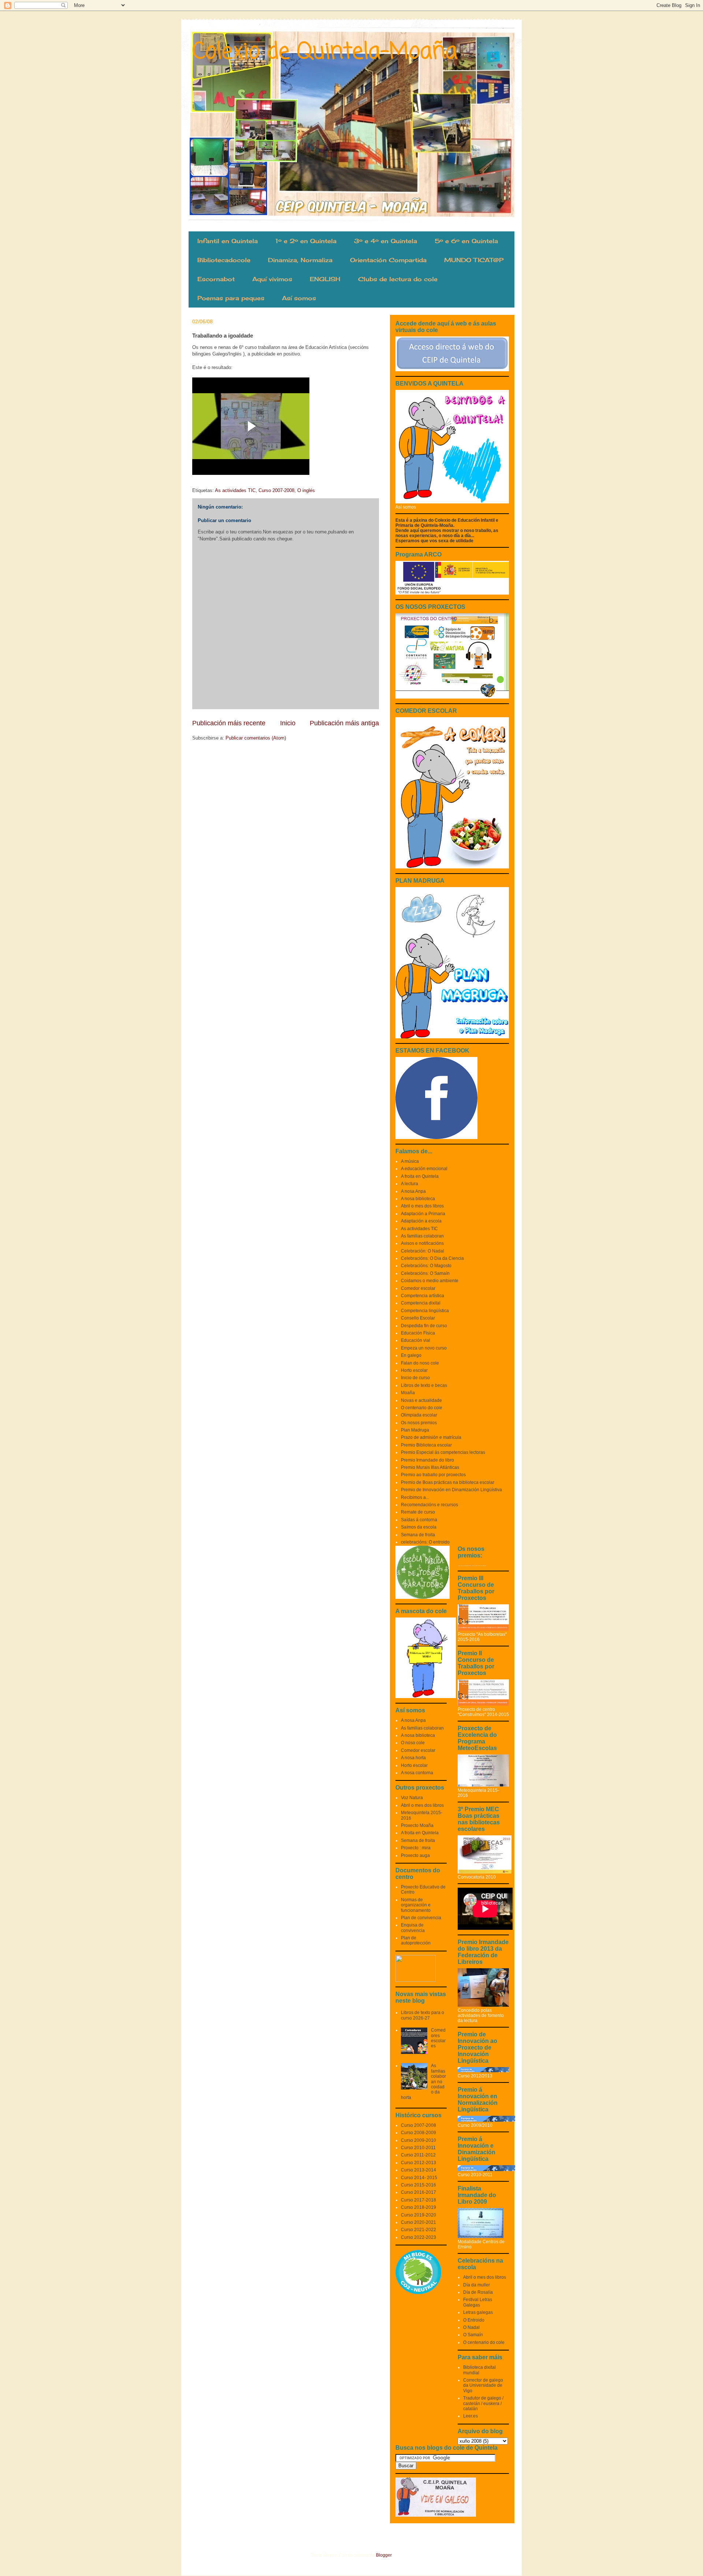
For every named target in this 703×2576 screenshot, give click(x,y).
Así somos (299, 298)
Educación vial (416, 1340)
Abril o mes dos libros (422, 1206)
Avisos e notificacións (422, 1243)
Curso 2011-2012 (418, 2155)
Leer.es (470, 2416)
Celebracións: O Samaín (425, 1273)
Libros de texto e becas (424, 1385)
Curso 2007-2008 (276, 490)
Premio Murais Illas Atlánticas (430, 1467)
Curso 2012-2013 (419, 2163)
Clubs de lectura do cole (398, 279)
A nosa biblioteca (418, 1199)
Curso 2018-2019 (419, 2207)
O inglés (306, 490)
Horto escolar (414, 1370)
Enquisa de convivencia (413, 1928)
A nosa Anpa (413, 1191)
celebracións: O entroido (425, 1542)
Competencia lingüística (425, 1311)
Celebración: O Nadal (423, 1251)
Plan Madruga (415, 1430)
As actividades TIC (235, 490)
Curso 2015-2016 (419, 2185)
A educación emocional (424, 1169)
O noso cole (413, 1743)
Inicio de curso (415, 1378)
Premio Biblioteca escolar (426, 1445)
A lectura (410, 1184)
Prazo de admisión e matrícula (431, 1437)
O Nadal (471, 2327)
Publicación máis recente (229, 723)
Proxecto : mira (416, 1848)
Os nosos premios (419, 1423)
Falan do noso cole (420, 1363)
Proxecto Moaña (417, 1825)
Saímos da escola (419, 1527)
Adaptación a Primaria (423, 1214)
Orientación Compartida (388, 260)
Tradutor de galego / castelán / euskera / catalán (483, 2403)
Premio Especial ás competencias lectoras (443, 1452)
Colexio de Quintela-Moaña (325, 52)
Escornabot (216, 279)
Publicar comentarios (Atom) (256, 738)
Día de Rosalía (478, 2292)
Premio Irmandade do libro (427, 1460)
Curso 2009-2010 (419, 2140)
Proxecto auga (415, 1855)
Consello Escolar (418, 1318)
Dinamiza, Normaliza (300, 260)
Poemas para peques (231, 298)
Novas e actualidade (421, 1400)
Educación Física (418, 1333)
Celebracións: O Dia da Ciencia (432, 1258)
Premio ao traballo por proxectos (433, 1475)
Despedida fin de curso (424, 1326)
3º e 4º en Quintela (386, 241)
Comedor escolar (418, 1288)
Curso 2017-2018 (419, 2200)
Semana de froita (418, 1535)
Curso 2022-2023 (419, 2237)
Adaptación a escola (421, 1221)
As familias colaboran (422, 1236)
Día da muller (477, 2285)
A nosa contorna (417, 1773)
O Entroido (474, 2320)
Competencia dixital (421, 1303)
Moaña (408, 1393)
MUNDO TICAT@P (474, 260)
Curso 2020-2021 (419, 2222)
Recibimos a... (415, 1497)
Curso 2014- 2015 (419, 2178)
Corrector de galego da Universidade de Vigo (483, 2385)
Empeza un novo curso (424, 1348)
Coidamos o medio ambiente (430, 1281)
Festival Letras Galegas (478, 2302)
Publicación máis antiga (344, 723)
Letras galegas (478, 2312)
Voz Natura (412, 1798)
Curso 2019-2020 (419, 2215)
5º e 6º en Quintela (466, 241)
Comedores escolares (438, 2038)
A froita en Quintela (420, 1176)
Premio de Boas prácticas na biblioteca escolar (448, 1482)
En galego (411, 1355)
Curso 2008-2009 (419, 2133)
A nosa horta (413, 1758)
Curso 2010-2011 (418, 2148)
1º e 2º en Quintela (306, 241)
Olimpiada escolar (419, 1415)
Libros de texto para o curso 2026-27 (423, 2015)
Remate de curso (418, 1512)
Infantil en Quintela (228, 241)
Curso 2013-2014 (419, 2170)
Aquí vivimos (272, 279)
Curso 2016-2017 (419, 2192)
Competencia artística (423, 1296)
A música (410, 1161)
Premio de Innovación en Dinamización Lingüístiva (451, 1490)
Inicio (288, 723)
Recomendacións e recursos (429, 1505)
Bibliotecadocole (224, 260)
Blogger (384, 2555)
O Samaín (473, 2335)
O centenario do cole (422, 1408)
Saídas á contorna (419, 1520)
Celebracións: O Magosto (426, 1266)
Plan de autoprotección (416, 1940)
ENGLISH (325, 279)
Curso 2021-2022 (419, 2230)
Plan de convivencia (421, 1918)
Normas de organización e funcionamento (416, 1905)
